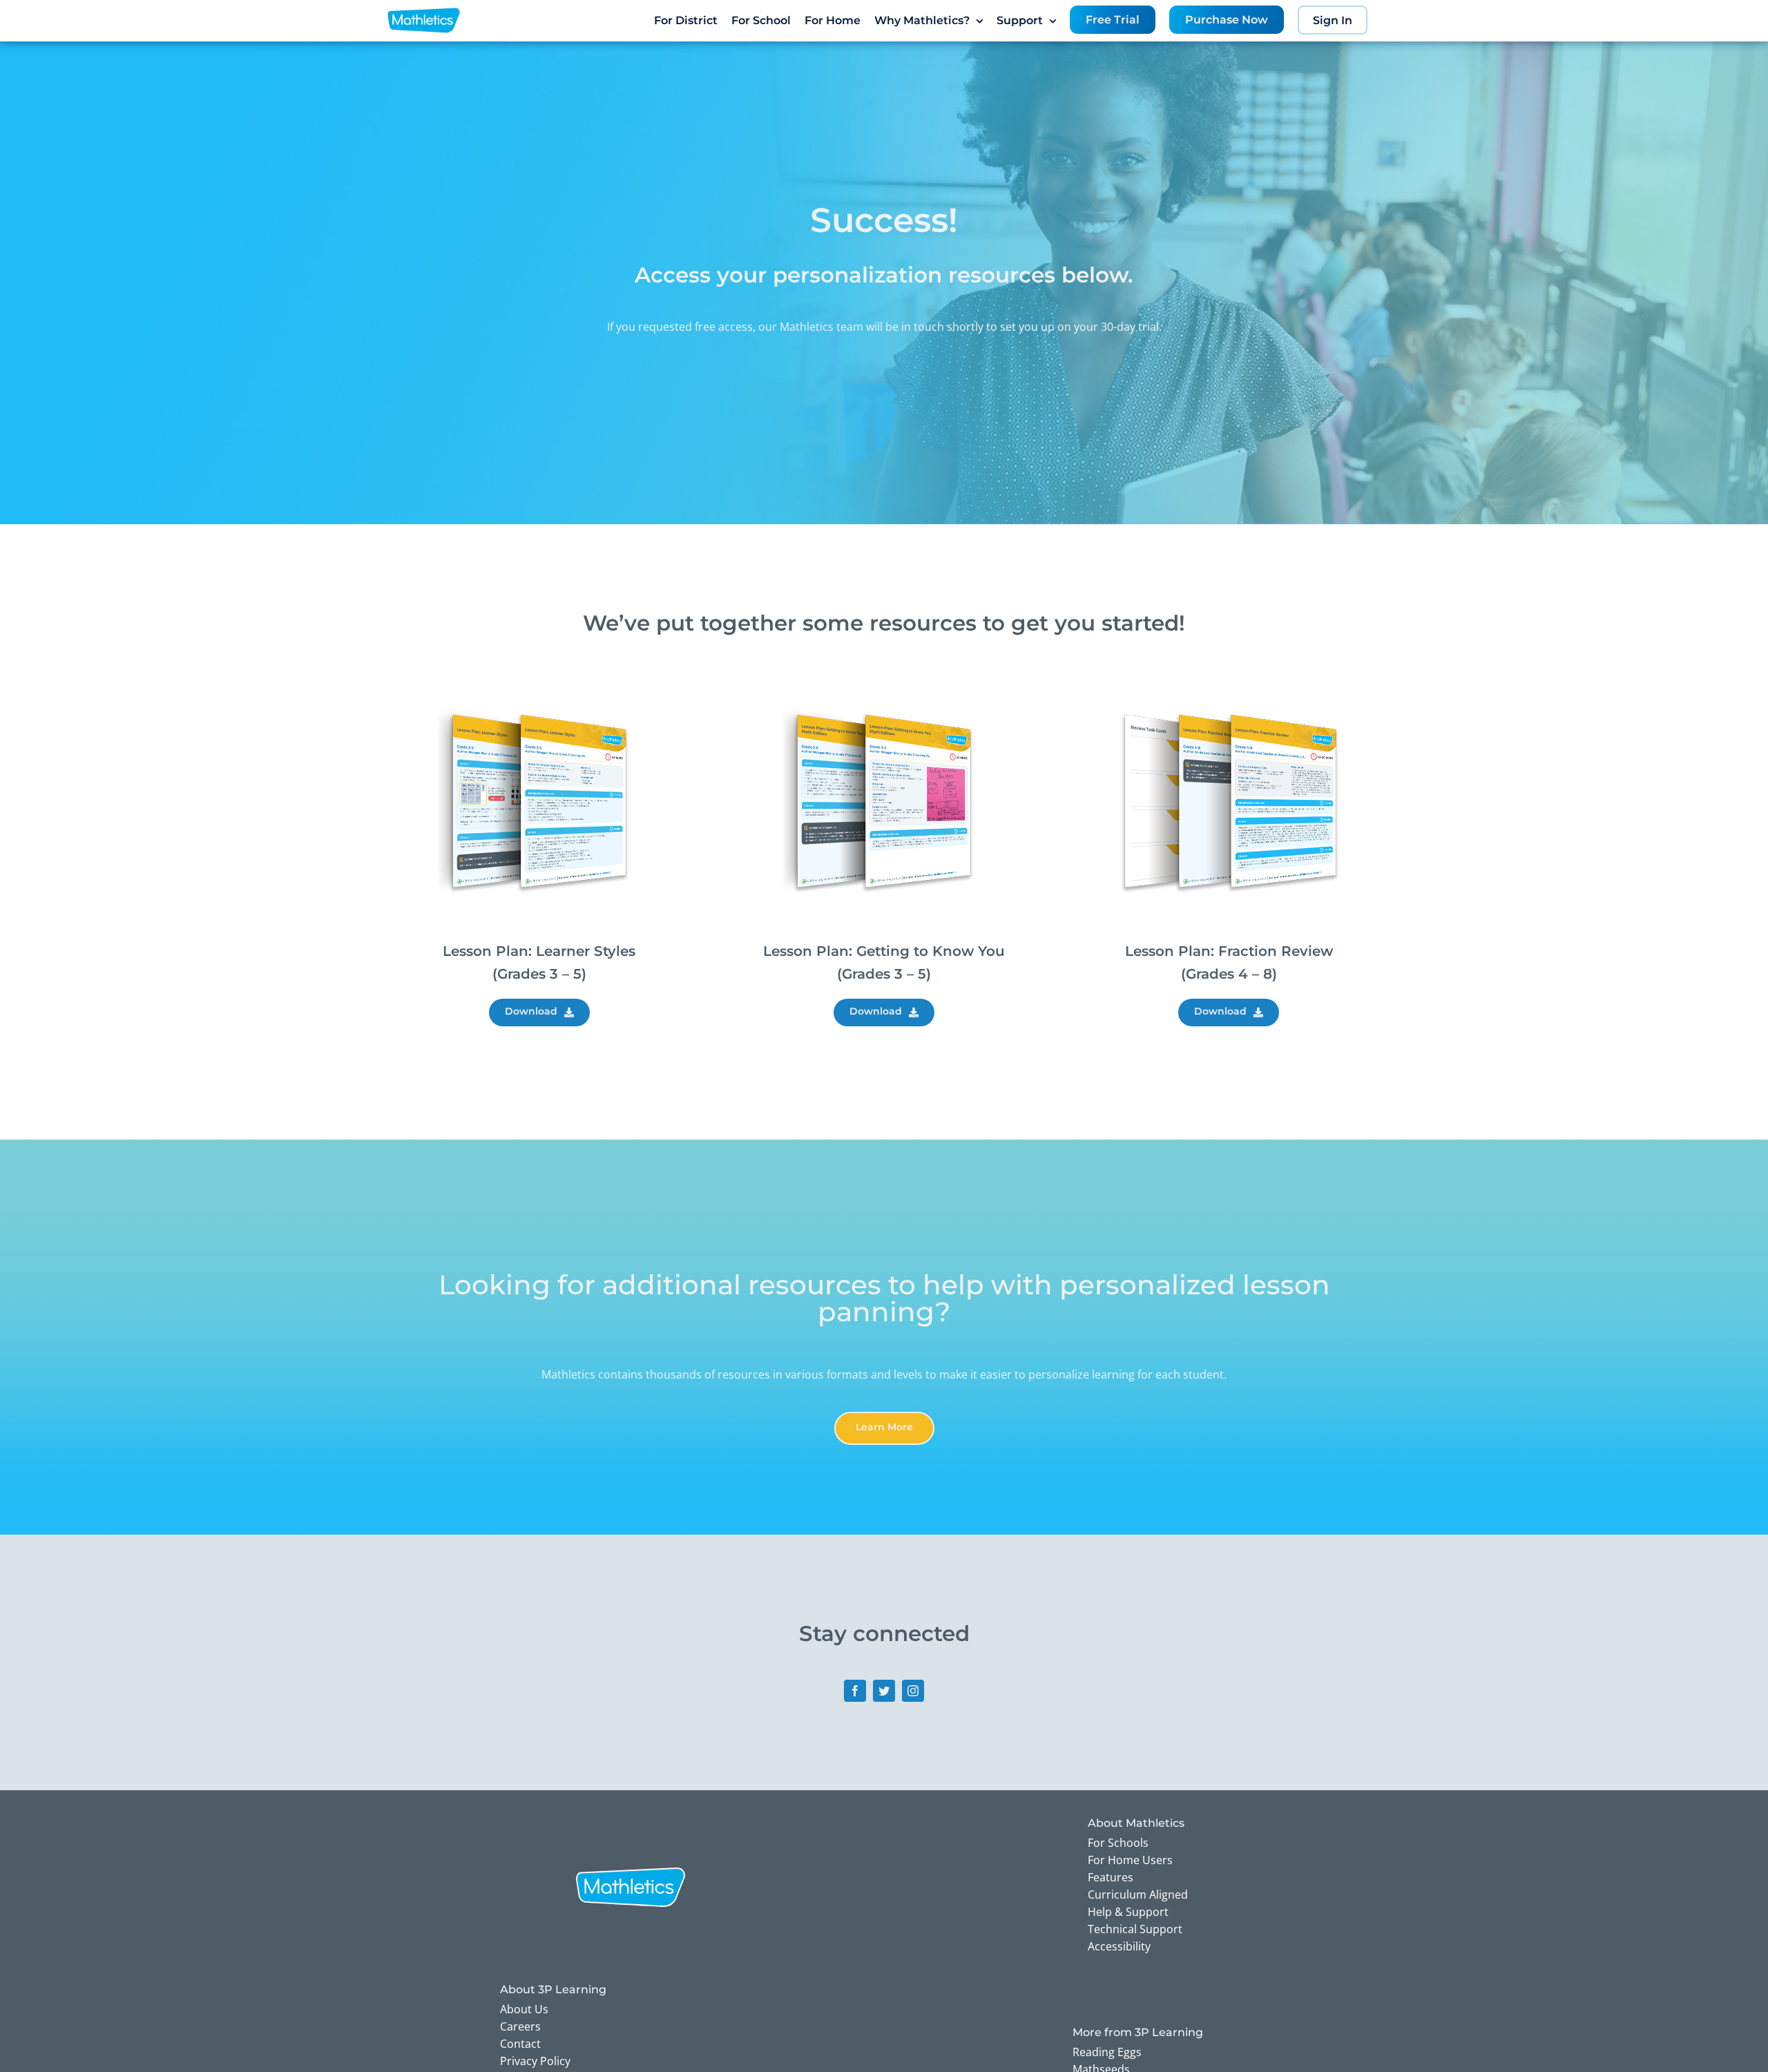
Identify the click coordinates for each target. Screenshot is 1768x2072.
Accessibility (1119, 1946)
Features (1111, 1877)
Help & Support (1128, 1912)
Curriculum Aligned (1138, 1894)
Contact (520, 2044)
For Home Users (1130, 1860)
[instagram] (913, 1691)
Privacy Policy (535, 2061)
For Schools (1118, 1843)
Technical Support (1135, 1929)
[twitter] (884, 1691)
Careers (520, 2026)
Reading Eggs (1107, 2052)
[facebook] (855, 1691)
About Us (524, 2009)
